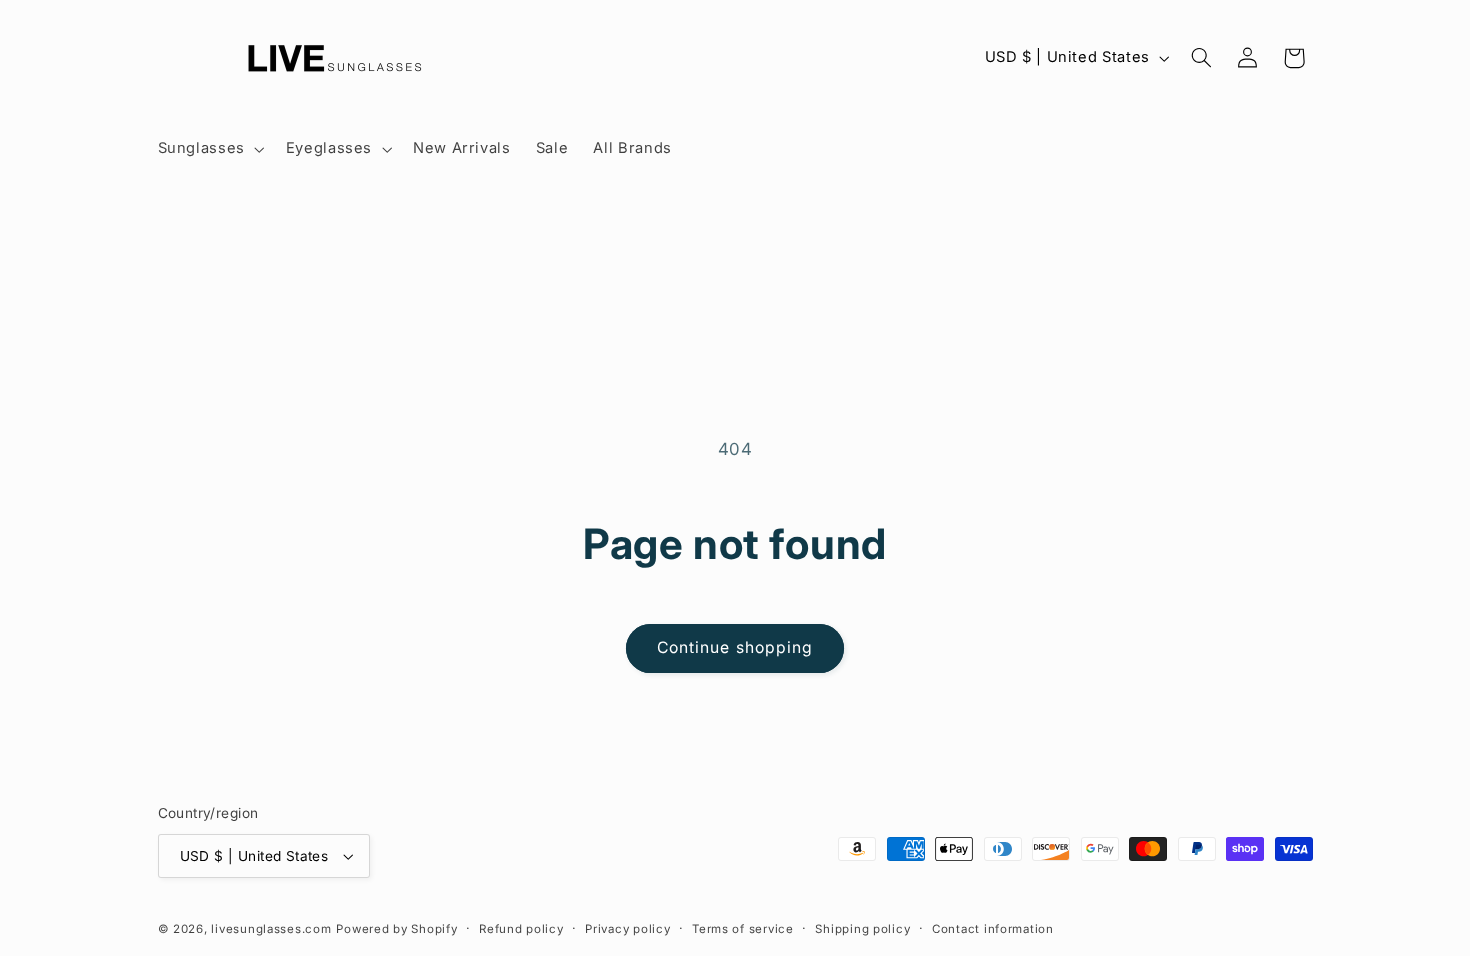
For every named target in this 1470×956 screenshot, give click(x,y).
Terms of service (743, 929)
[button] (209, 149)
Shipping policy (862, 929)
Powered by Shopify (396, 929)
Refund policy (521, 929)
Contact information (993, 929)
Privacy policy (627, 929)
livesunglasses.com (271, 929)
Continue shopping (735, 647)
